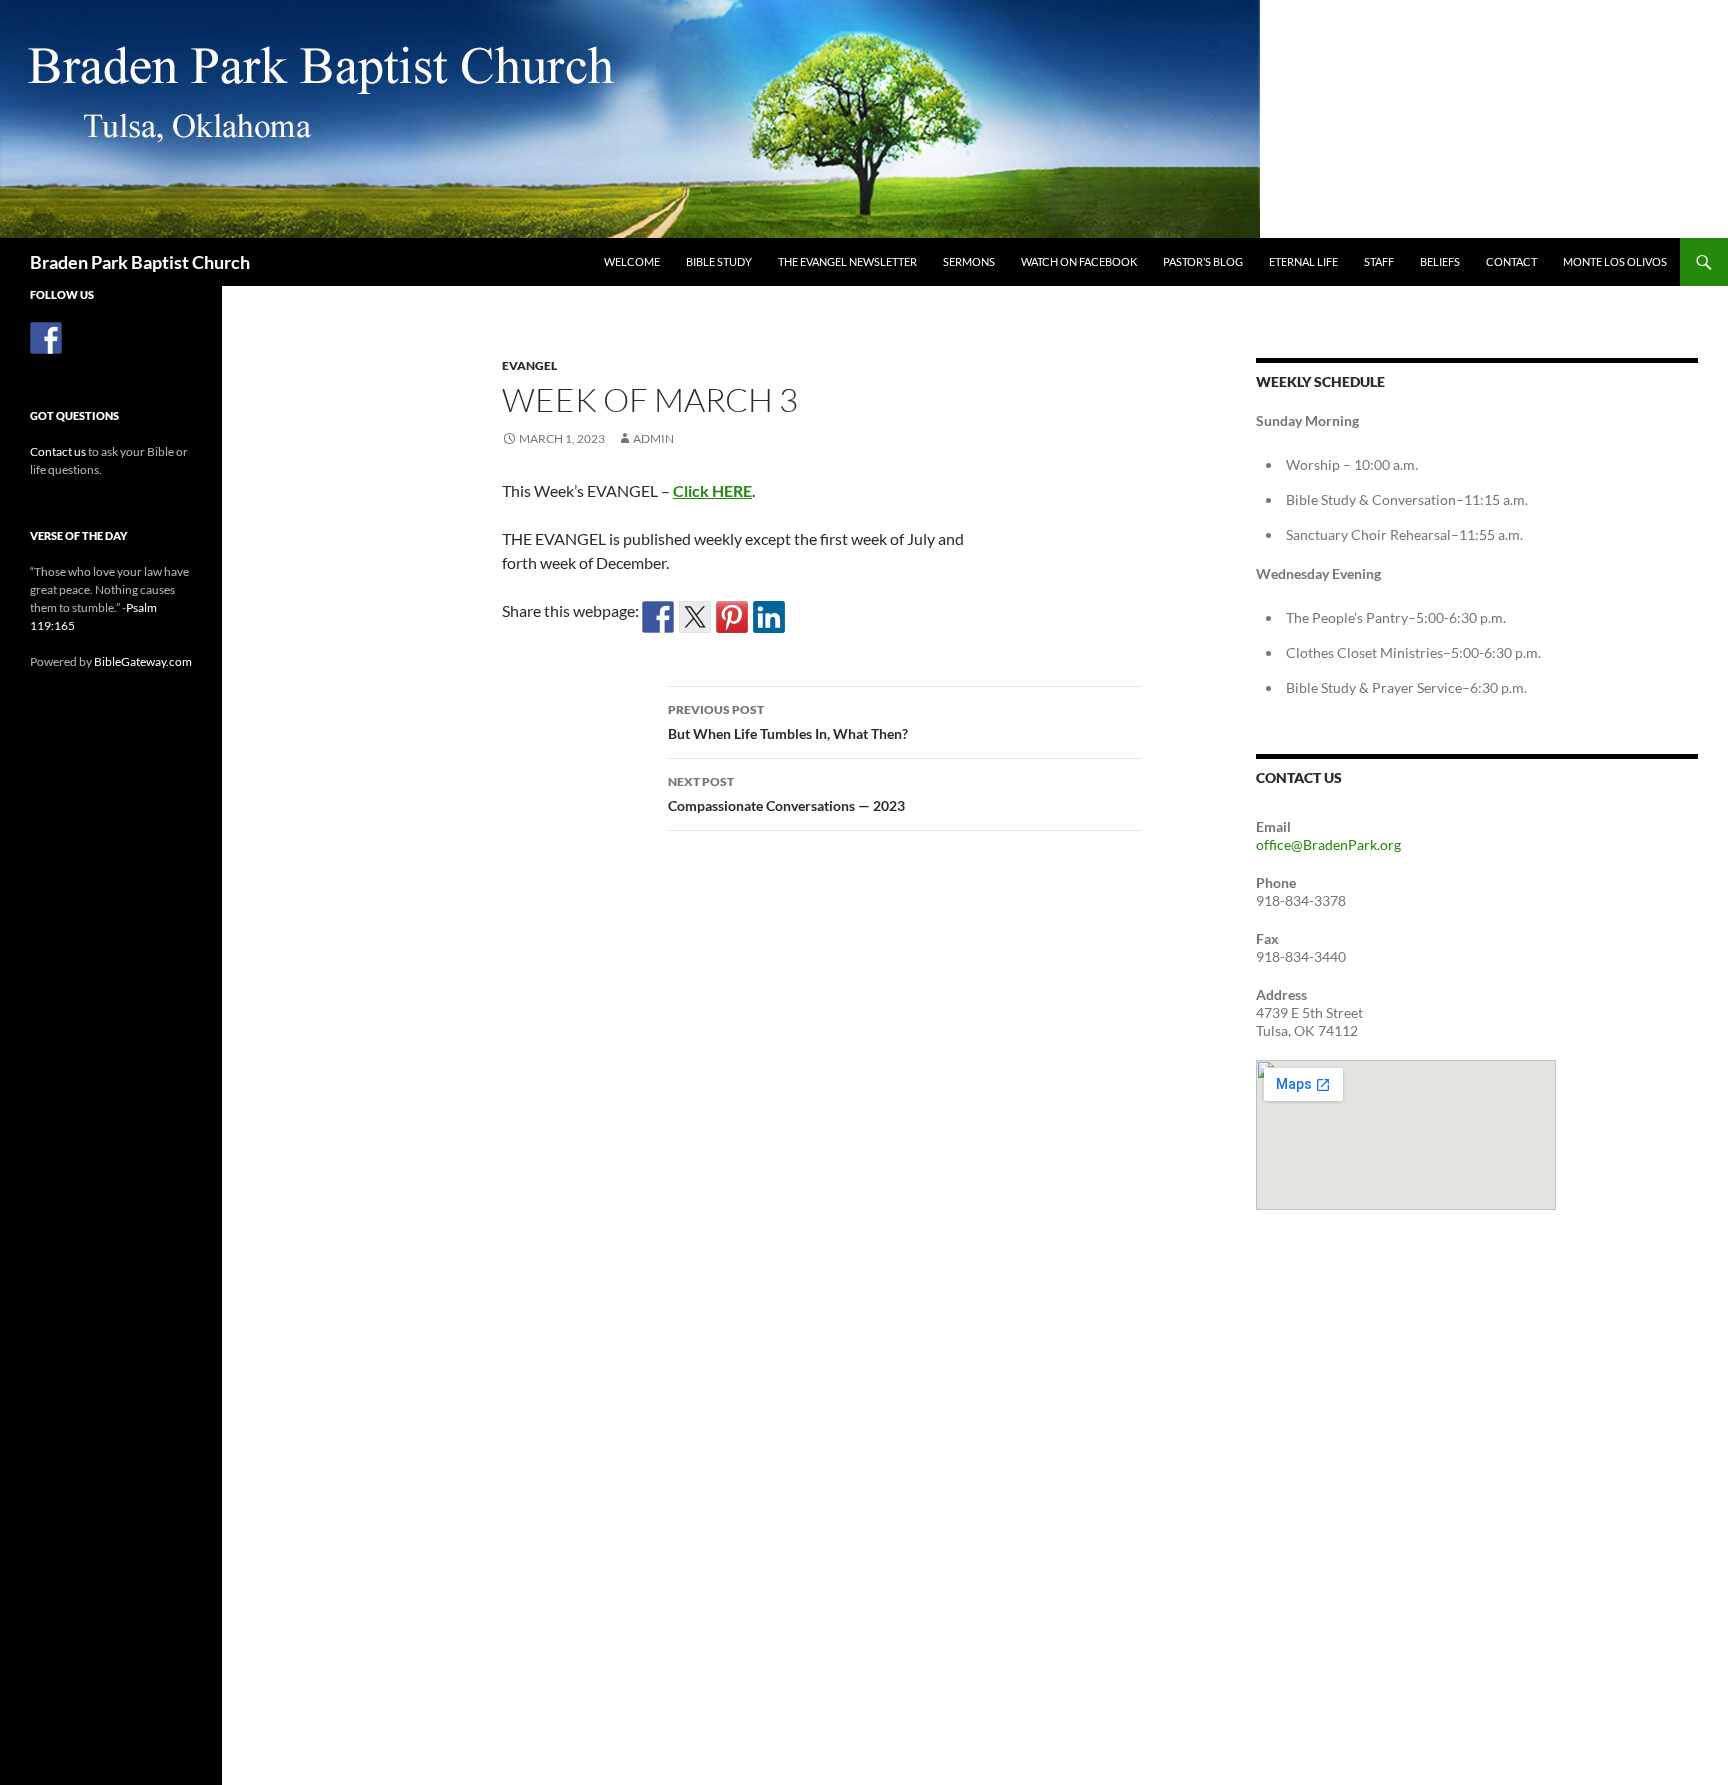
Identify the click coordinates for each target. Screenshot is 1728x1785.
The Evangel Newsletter (847, 261)
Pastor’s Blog (1203, 261)
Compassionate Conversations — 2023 (786, 794)
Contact (1511, 261)
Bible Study (719, 261)
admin (653, 438)
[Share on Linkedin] (769, 617)
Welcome (632, 261)
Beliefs (1440, 261)
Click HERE (712, 490)
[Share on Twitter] (695, 617)
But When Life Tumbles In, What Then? (788, 722)
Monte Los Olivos (1615, 261)
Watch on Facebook (1079, 261)
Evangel (529, 365)
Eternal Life (1303, 261)
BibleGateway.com (143, 661)
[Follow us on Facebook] (46, 338)
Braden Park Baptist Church (140, 262)
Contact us (58, 451)
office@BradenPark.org (1328, 844)
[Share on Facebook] (658, 617)
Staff (1379, 261)
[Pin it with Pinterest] (732, 617)
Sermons (969, 261)
